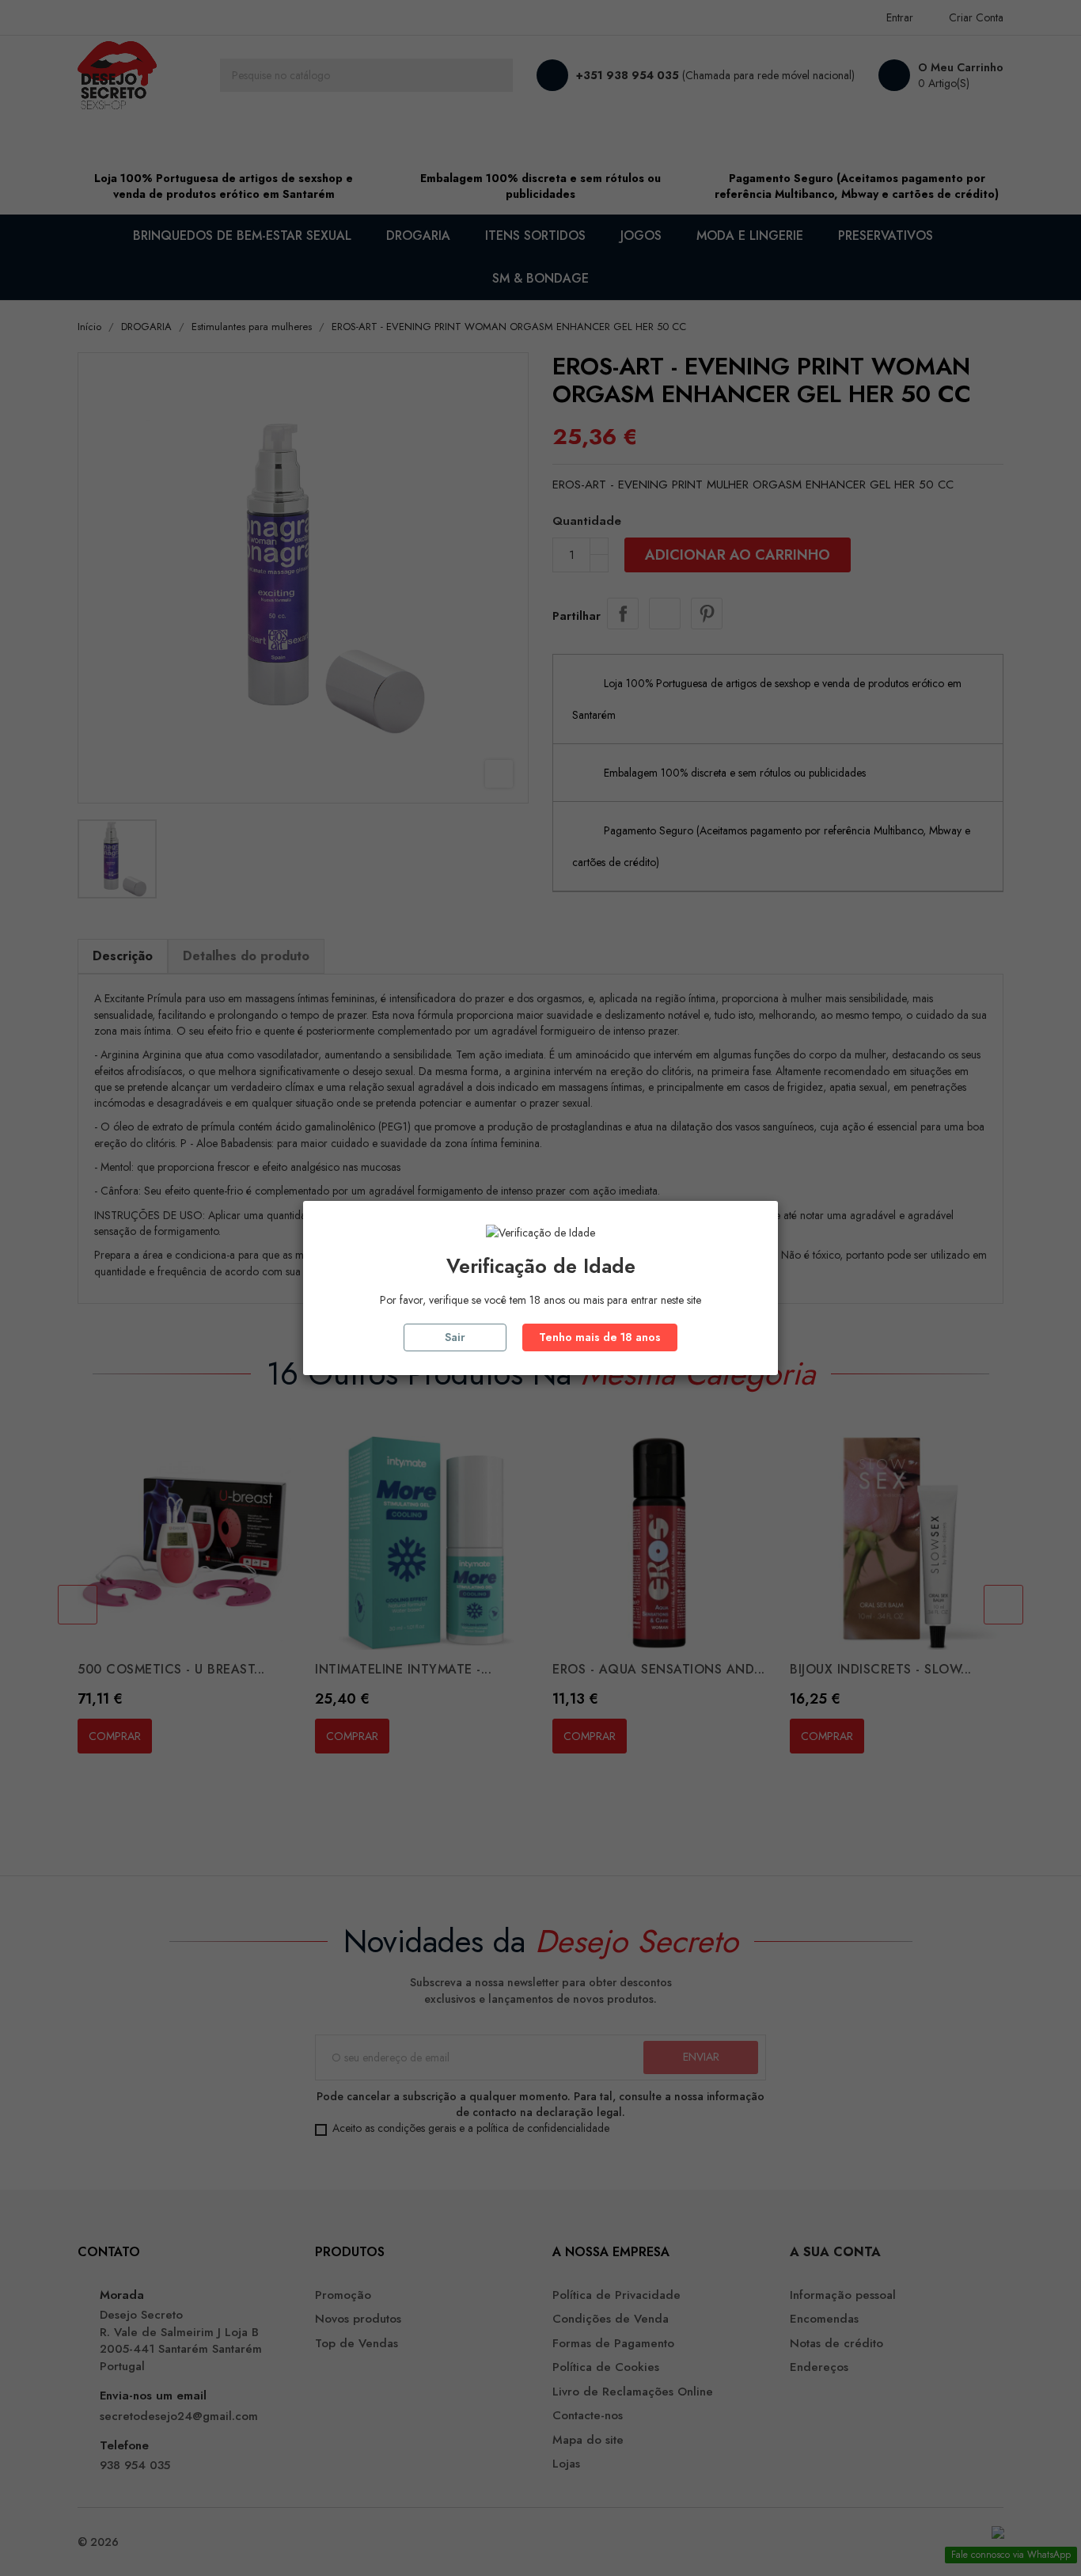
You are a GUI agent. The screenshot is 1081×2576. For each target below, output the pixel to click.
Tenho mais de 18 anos (600, 1337)
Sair (455, 1337)
